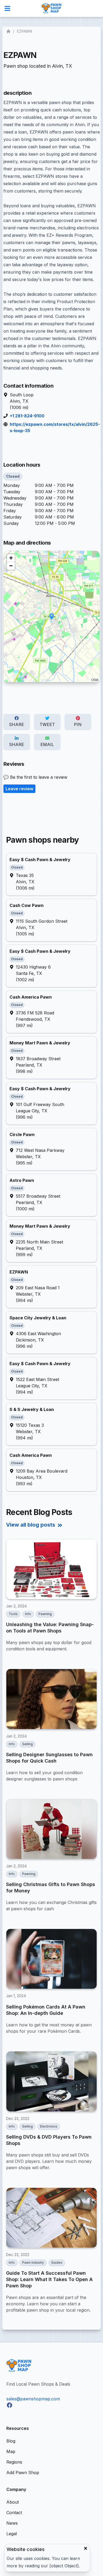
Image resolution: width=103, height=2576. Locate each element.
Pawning (45, 1614)
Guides (57, 2262)
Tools (13, 1614)
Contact (14, 2513)
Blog (11, 2441)
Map (11, 2451)
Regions (14, 2462)
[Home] (9, 31)
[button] (52, 617)
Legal (12, 2534)
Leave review (19, 789)
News (12, 2523)
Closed (13, 476)
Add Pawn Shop (23, 2473)
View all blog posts (31, 1525)
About (13, 2502)
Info (28, 1614)
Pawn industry (33, 2262)
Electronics (49, 2126)
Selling (27, 1744)
